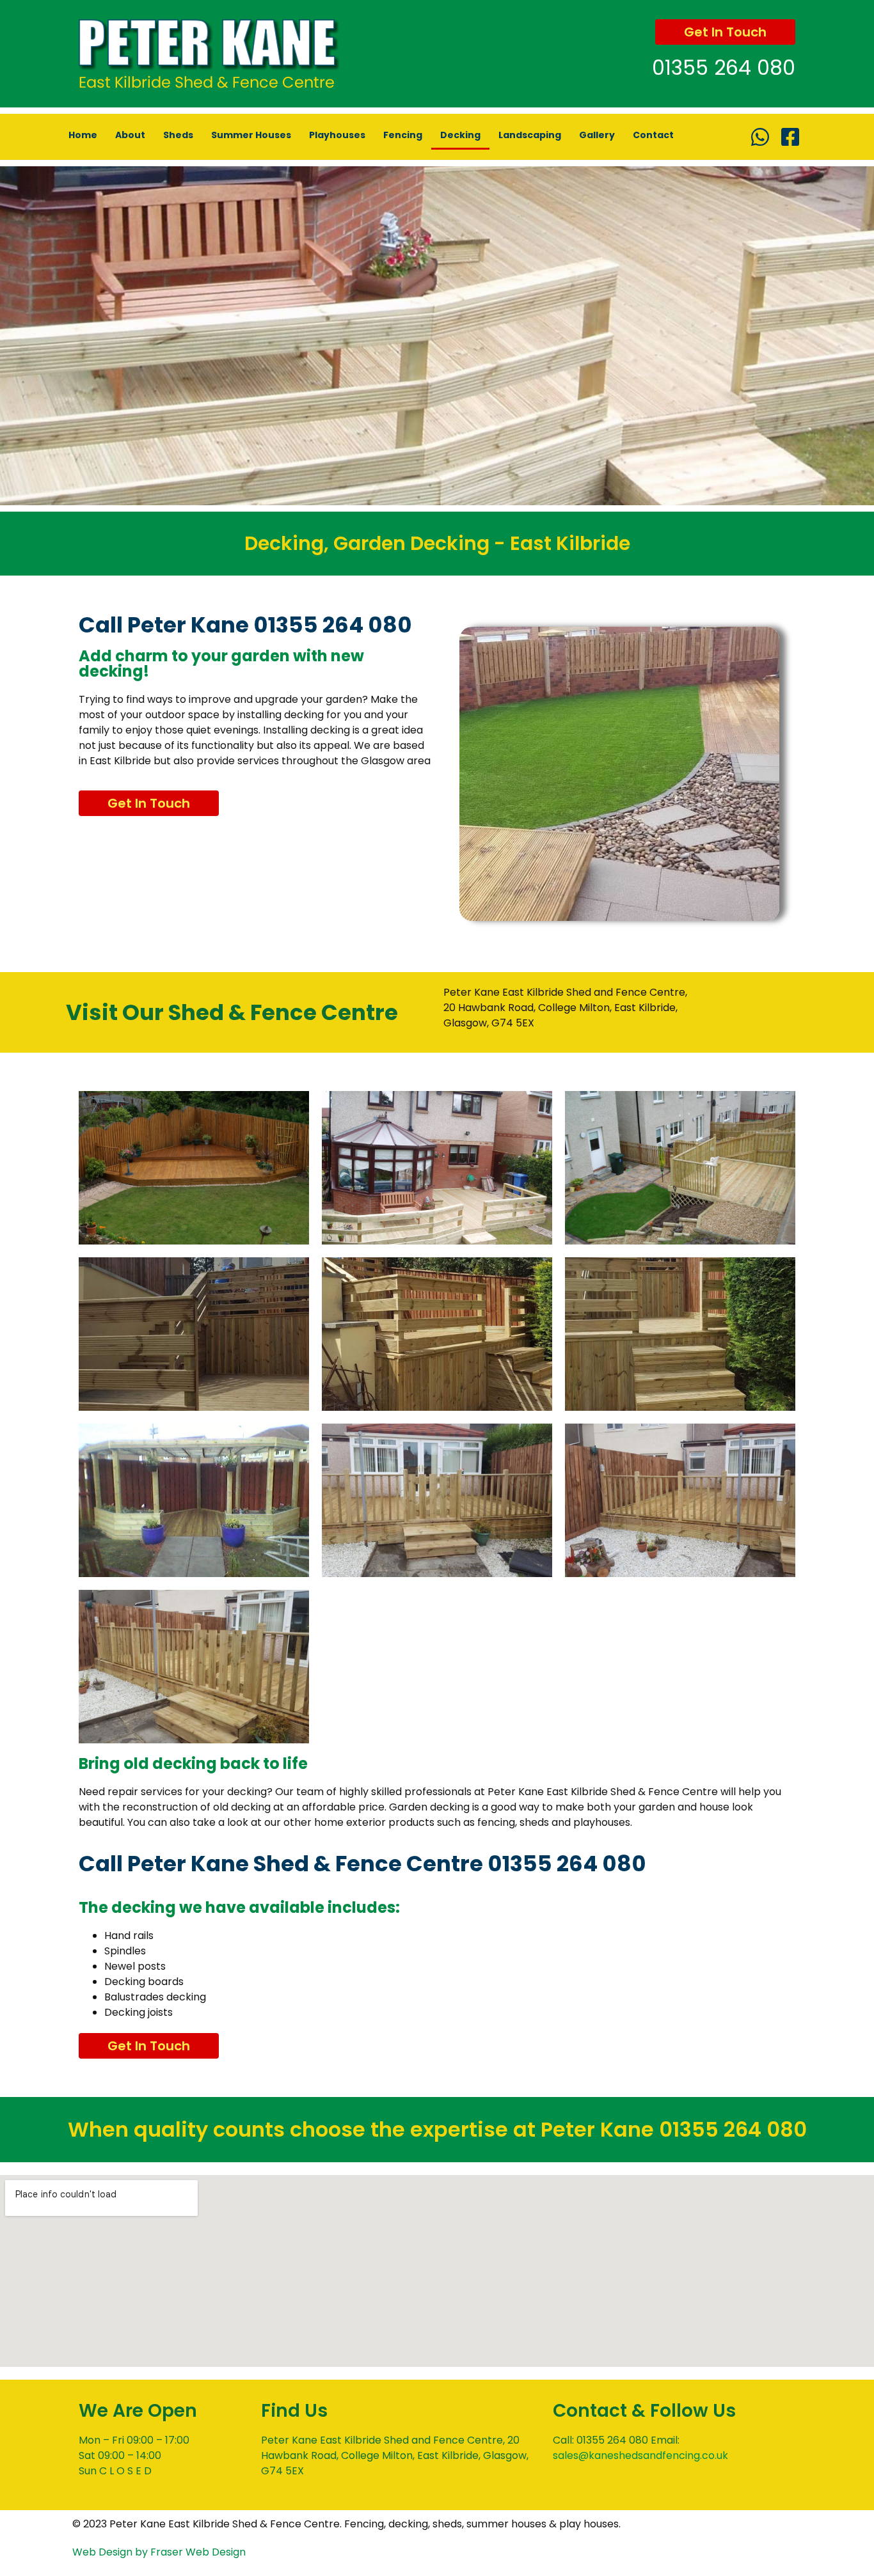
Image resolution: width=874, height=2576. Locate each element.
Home (83, 135)
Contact (653, 135)
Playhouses (337, 135)
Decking (460, 135)
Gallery (597, 135)
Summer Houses (251, 135)
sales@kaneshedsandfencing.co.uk (640, 2455)
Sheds (178, 135)
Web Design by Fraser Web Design (159, 2552)
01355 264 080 (724, 67)
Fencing (403, 135)
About (130, 135)
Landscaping (530, 135)
